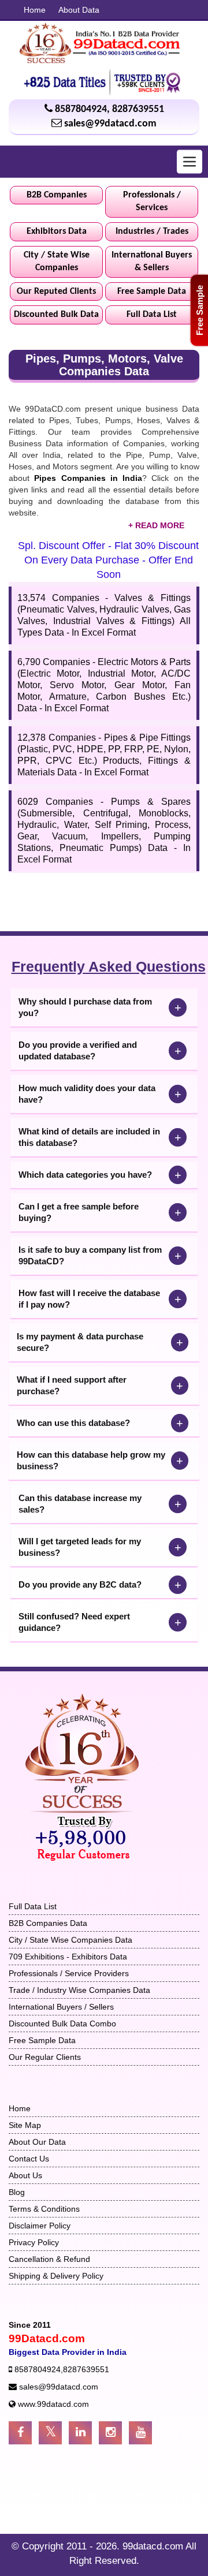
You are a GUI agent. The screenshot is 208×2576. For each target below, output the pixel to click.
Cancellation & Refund (49, 2259)
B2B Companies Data (48, 1923)
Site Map (25, 2125)
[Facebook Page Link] (20, 2433)
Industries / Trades (152, 232)
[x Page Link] (50, 2433)
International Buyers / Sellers (61, 2007)
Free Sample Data (152, 292)
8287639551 (138, 109)
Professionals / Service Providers (69, 1973)
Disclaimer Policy (40, 2226)
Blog (17, 2192)
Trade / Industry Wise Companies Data (79, 1990)
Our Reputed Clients (56, 292)
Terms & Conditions (44, 2209)
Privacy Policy (34, 2242)
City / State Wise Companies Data (70, 1940)
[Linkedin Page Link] (80, 2433)
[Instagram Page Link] (110, 2433)
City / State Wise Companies (57, 262)
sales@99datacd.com (110, 124)
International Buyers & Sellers (152, 262)
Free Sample (200, 310)
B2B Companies (57, 195)
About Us (25, 2175)
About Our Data (37, 2142)
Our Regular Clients (45, 2057)
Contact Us (29, 2159)
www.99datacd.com (53, 2404)
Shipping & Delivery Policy (56, 2276)
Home (35, 10)
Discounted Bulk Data (56, 315)
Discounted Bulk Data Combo (62, 2024)
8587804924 (81, 109)
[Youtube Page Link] (140, 2433)
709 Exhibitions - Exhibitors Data (68, 1957)
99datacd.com (154, 2546)
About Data (79, 10)
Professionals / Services (152, 202)
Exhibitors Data (57, 232)
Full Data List (152, 315)
